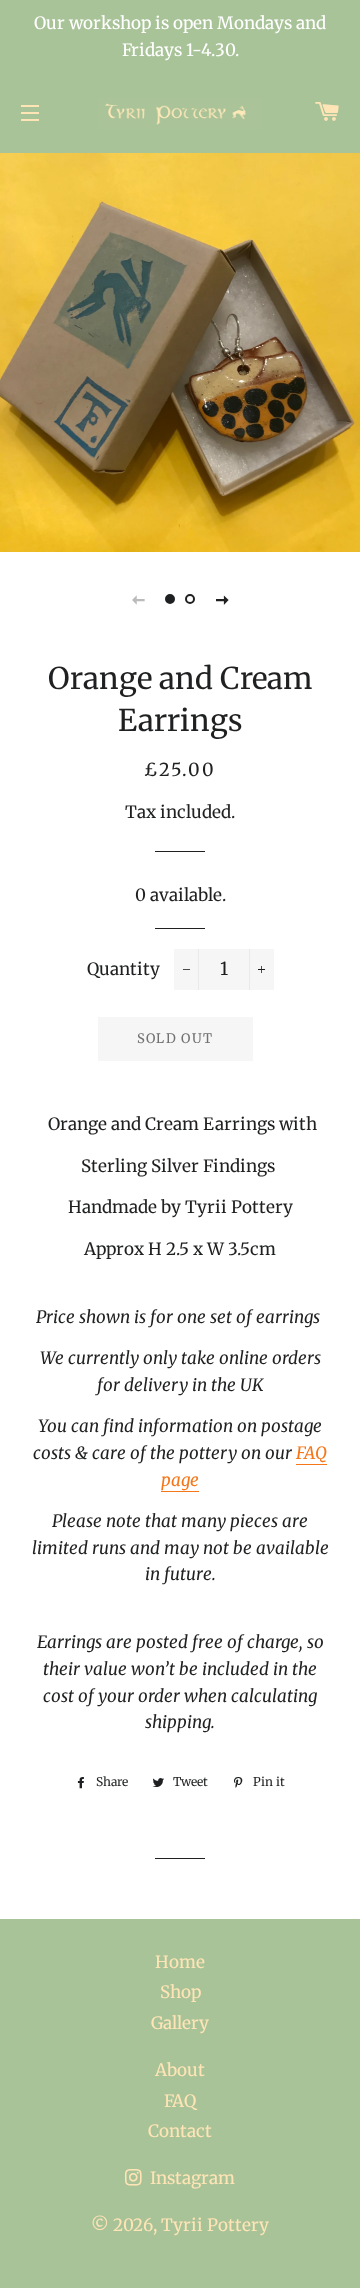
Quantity (123, 969)
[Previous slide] (138, 599)
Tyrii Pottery (215, 2225)
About (180, 2070)
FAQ (180, 2101)
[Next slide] (222, 599)
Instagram (190, 2178)
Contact (180, 2131)
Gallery (180, 2023)
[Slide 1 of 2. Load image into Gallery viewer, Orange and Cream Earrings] (170, 599)
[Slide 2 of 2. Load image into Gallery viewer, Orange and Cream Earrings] (190, 599)
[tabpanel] (180, 350)
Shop (180, 1992)
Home (180, 1962)
